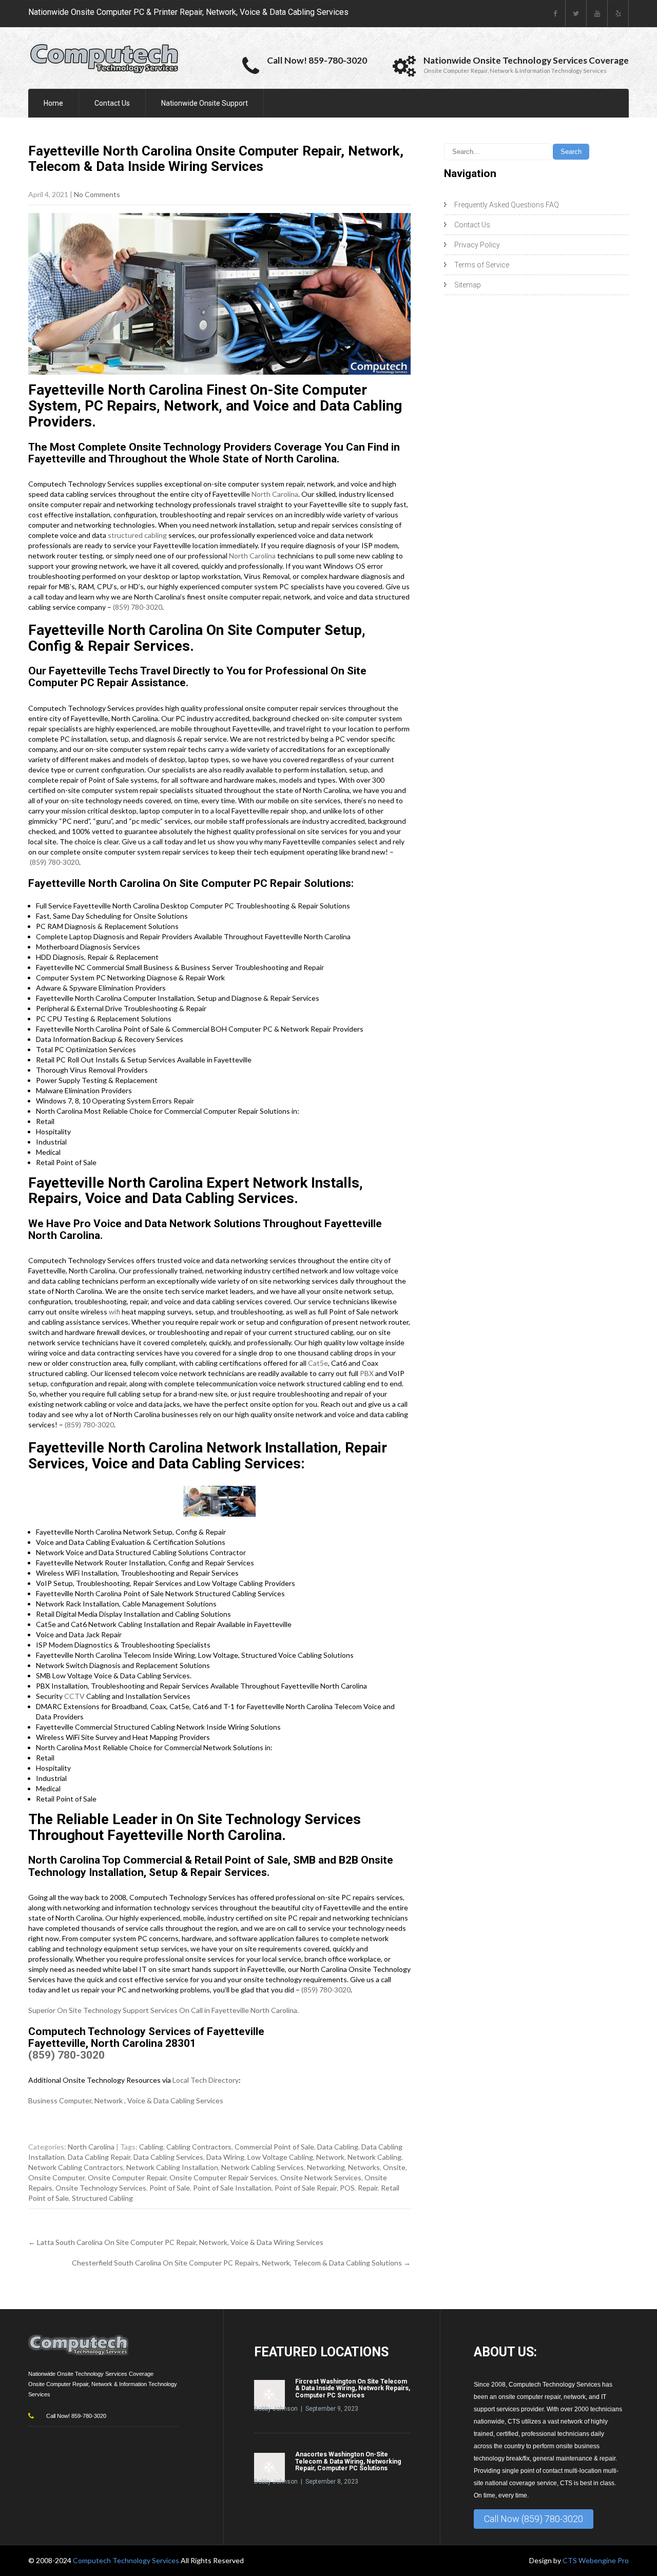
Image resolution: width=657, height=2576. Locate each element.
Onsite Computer (56, 2177)
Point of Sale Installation (232, 2188)
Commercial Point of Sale (274, 2147)
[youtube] (597, 14)
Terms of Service (482, 265)
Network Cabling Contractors (76, 2167)
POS (347, 2188)
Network (330, 2157)
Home (53, 103)
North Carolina (275, 494)
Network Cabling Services (263, 2167)
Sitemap (468, 285)
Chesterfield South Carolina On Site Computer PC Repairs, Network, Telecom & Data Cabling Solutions (241, 2263)
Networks (364, 2167)
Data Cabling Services (168, 2157)
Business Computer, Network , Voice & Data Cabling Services (126, 2100)
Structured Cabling (102, 2198)
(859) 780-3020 (138, 607)
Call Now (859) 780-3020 (534, 2519)
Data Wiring (225, 2157)
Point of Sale (170, 2188)
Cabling (151, 2147)
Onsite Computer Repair (127, 2177)
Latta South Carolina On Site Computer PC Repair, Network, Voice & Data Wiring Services (176, 2242)
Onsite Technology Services (101, 2188)
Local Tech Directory (206, 2080)
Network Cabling (374, 2157)
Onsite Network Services (321, 2177)
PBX (367, 1373)
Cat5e (318, 1363)
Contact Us (112, 103)
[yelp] (618, 14)
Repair (368, 2188)
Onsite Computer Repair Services (223, 2177)
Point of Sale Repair (306, 2188)
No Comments (97, 194)
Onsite (394, 2167)
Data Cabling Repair (99, 2157)
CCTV (74, 1696)
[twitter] (576, 14)
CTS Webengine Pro (596, 2560)
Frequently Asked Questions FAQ (507, 205)
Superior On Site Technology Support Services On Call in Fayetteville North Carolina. (163, 2010)
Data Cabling (338, 2147)
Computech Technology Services (127, 2560)
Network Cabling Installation (172, 2167)
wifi (114, 1312)
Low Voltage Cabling (280, 2157)
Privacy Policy (477, 245)
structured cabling (137, 535)
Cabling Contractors (199, 2147)
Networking (326, 2167)
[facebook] (555, 14)
